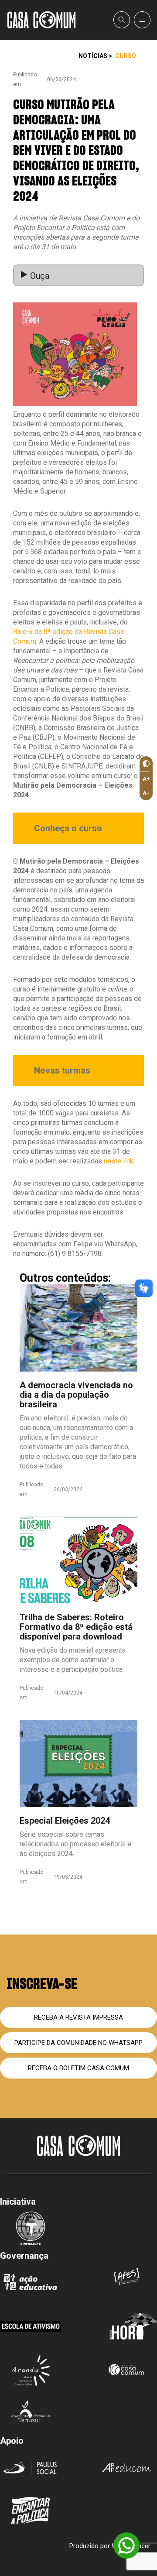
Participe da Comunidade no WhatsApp (78, 2043)
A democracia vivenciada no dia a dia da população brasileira (76, 1395)
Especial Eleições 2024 (65, 1821)
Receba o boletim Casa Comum (78, 2068)
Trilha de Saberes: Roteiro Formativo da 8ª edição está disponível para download (76, 1627)
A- (146, 793)
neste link (119, 1161)
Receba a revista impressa (78, 2017)
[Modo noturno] (145, 764)
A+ (146, 779)
